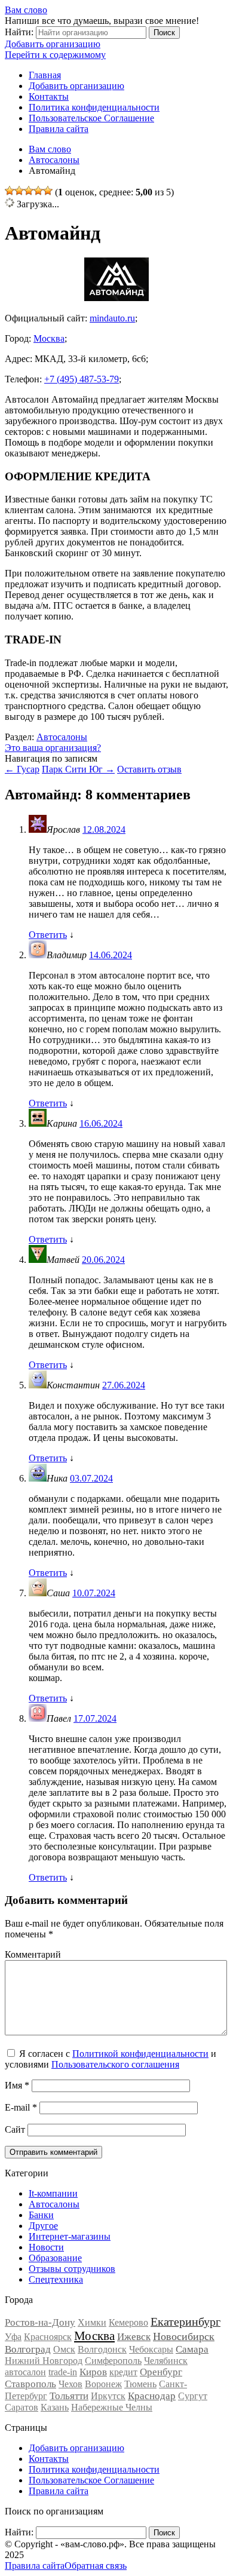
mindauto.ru (112, 318)
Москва (49, 338)
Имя (17, 2085)
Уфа (13, 2337)
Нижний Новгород (44, 2361)
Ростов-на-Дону (40, 2322)
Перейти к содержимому (55, 55)
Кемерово (128, 2322)
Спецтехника (56, 2279)
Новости (46, 2247)
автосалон (25, 2372)
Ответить (48, 935)
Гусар (22, 769)
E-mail (21, 2107)
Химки (92, 2322)
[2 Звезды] (19, 191)
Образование (55, 2258)
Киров (93, 2372)
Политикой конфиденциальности (140, 2054)
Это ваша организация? (53, 748)
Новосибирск (184, 2336)
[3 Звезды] (29, 191)
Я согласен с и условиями (111, 2059)
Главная (45, 75)
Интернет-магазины (70, 2236)
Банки (41, 2215)
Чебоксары (151, 2349)
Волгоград (28, 2349)
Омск (64, 2349)
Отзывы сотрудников (72, 2269)
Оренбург (161, 2372)
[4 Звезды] (38, 191)
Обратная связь (96, 2566)
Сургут (193, 2396)
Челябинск (166, 2361)
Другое (43, 2226)
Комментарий (33, 1954)
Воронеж (103, 2384)
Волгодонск (102, 2349)
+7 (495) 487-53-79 (82, 379)
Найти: (19, 32)
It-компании (53, 2193)
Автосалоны (62, 737)
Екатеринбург (186, 2322)
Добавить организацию (53, 44)
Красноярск (48, 2337)
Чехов (70, 2384)
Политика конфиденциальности (94, 107)
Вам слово (26, 10)
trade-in (63, 2372)
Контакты (49, 96)
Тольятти (69, 2396)
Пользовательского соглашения (115, 2064)
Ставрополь (30, 2384)
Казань (55, 2407)
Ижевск (134, 2337)
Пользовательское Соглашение (91, 118)
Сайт (15, 2129)
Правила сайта (59, 129)
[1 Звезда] (10, 191)
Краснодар (152, 2396)
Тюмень (140, 2384)
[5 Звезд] (48, 191)
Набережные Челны (112, 2407)
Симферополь (113, 2361)
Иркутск (108, 2396)
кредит (123, 2372)
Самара (192, 2349)
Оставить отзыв (149, 769)
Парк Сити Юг (78, 769)
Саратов (22, 2407)
